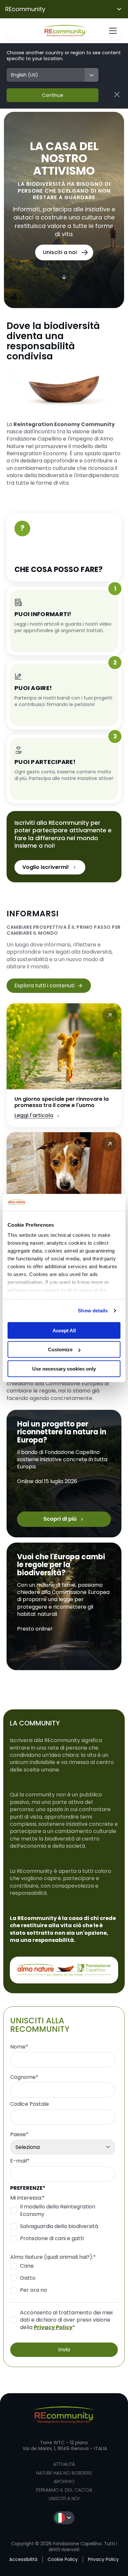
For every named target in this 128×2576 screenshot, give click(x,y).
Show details (93, 1311)
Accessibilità (23, 2559)
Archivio (64, 2481)
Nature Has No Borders (64, 2473)
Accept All (64, 1331)
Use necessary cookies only (64, 1369)
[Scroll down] (64, 277)
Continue (53, 95)
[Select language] (64, 2518)
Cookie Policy (63, 2559)
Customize (60, 1349)
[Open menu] (113, 31)
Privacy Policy (53, 2327)
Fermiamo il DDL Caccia (64, 2490)
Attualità (64, 2464)
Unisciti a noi (64, 2498)
